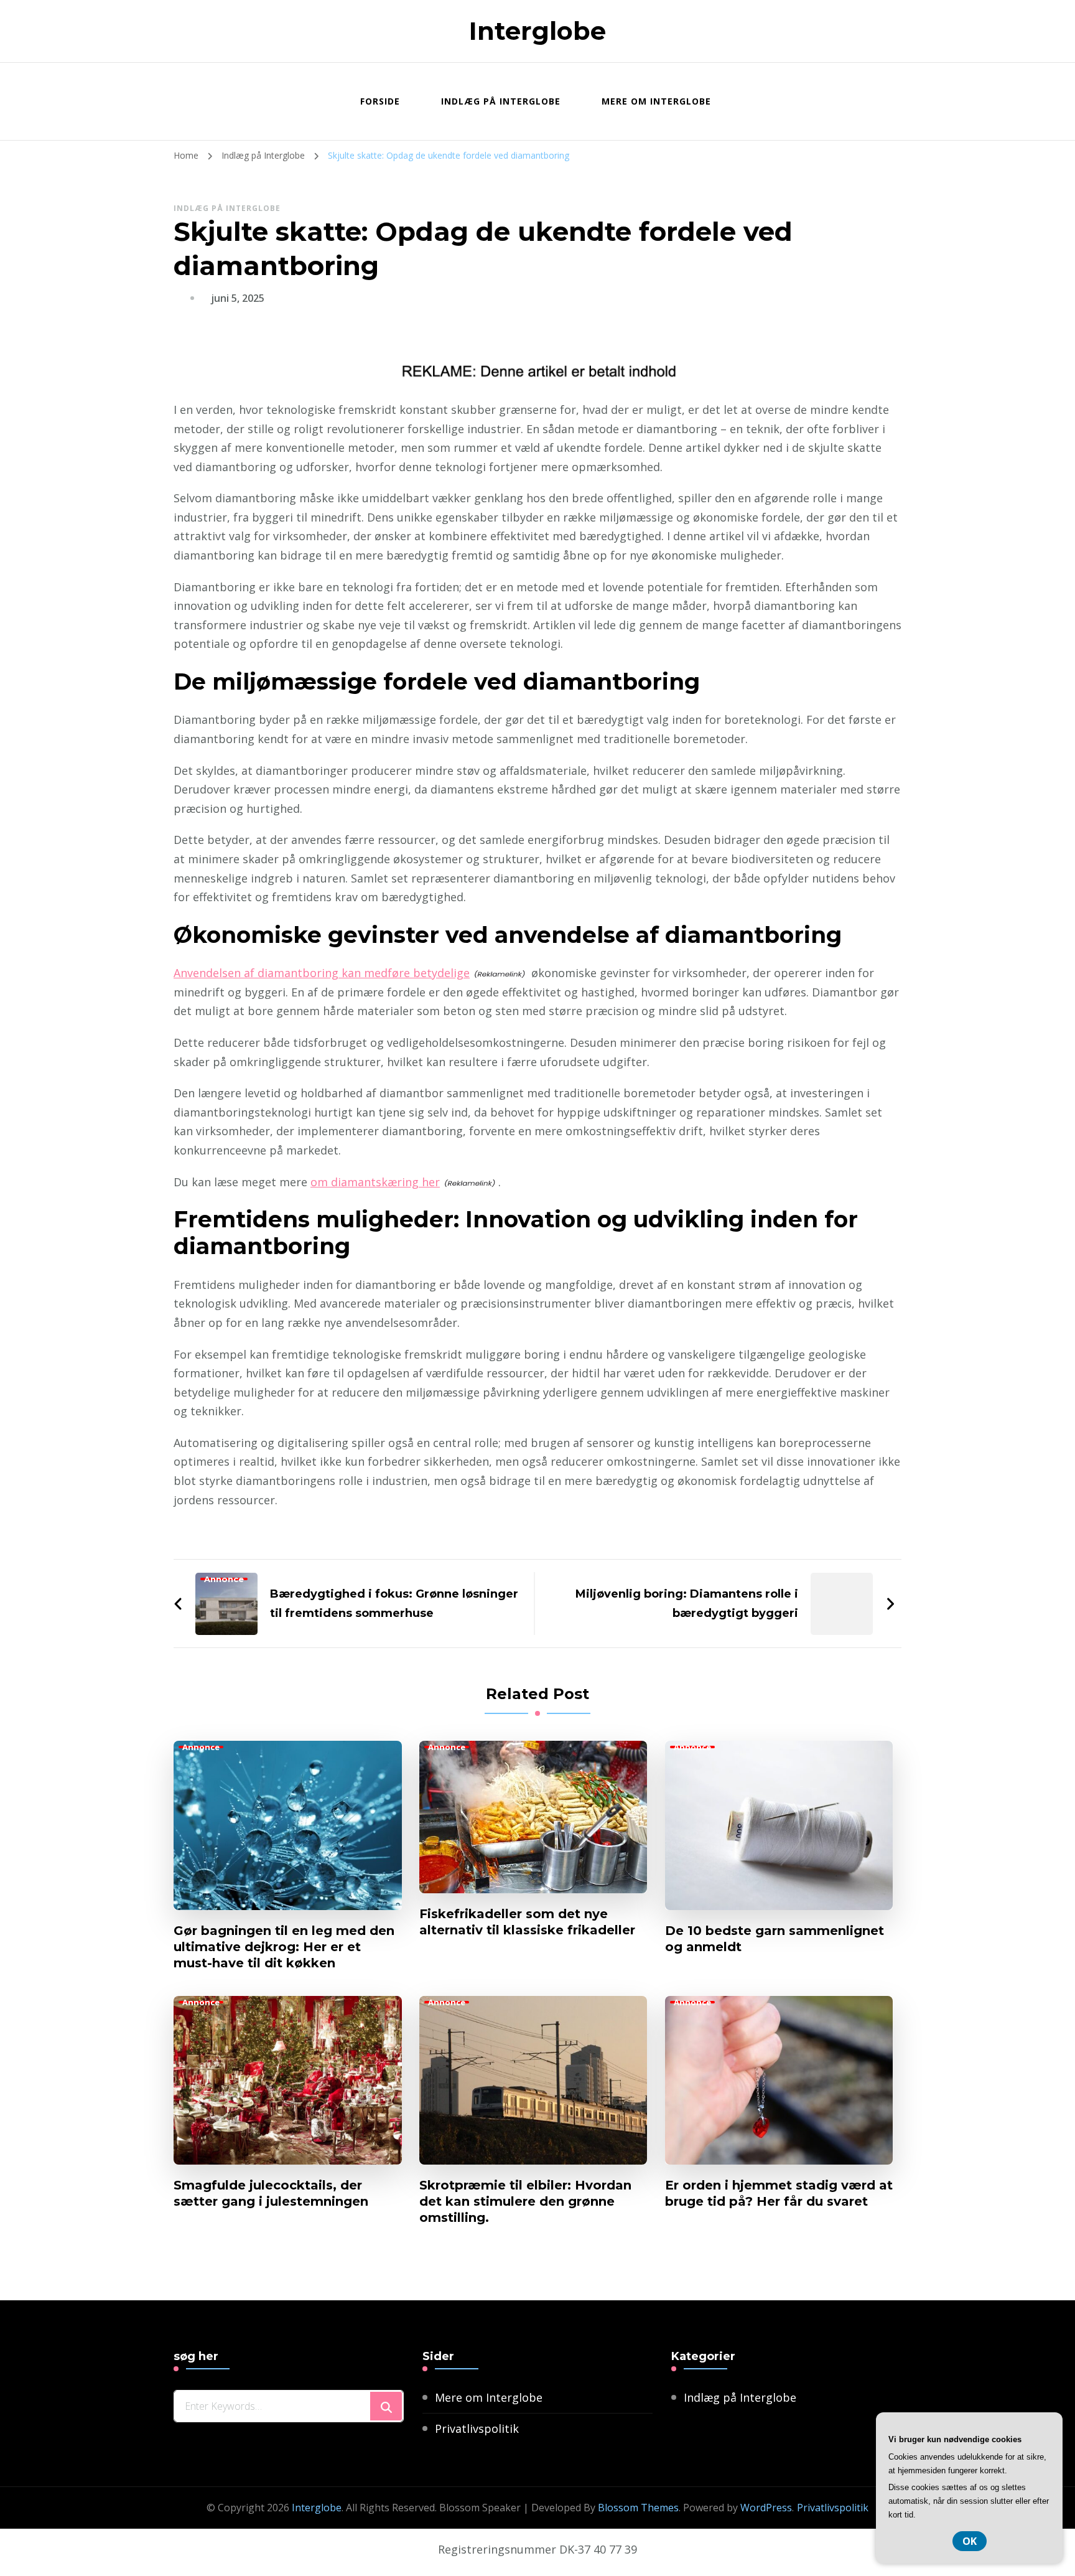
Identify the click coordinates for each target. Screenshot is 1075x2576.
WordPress (766, 2508)
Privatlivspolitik (477, 2428)
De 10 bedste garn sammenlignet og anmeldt (775, 1939)
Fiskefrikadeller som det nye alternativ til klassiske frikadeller (527, 1922)
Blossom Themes (638, 2508)
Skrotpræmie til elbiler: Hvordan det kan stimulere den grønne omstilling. (525, 2201)
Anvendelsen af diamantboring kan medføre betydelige (322, 973)
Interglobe (537, 31)
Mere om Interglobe (656, 101)
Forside (380, 101)
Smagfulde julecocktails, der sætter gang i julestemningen (271, 2193)
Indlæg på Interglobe (501, 101)
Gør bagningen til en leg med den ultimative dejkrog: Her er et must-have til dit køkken (284, 1947)
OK (970, 2541)
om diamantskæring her (375, 1182)
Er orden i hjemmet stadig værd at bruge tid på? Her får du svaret (779, 2193)
